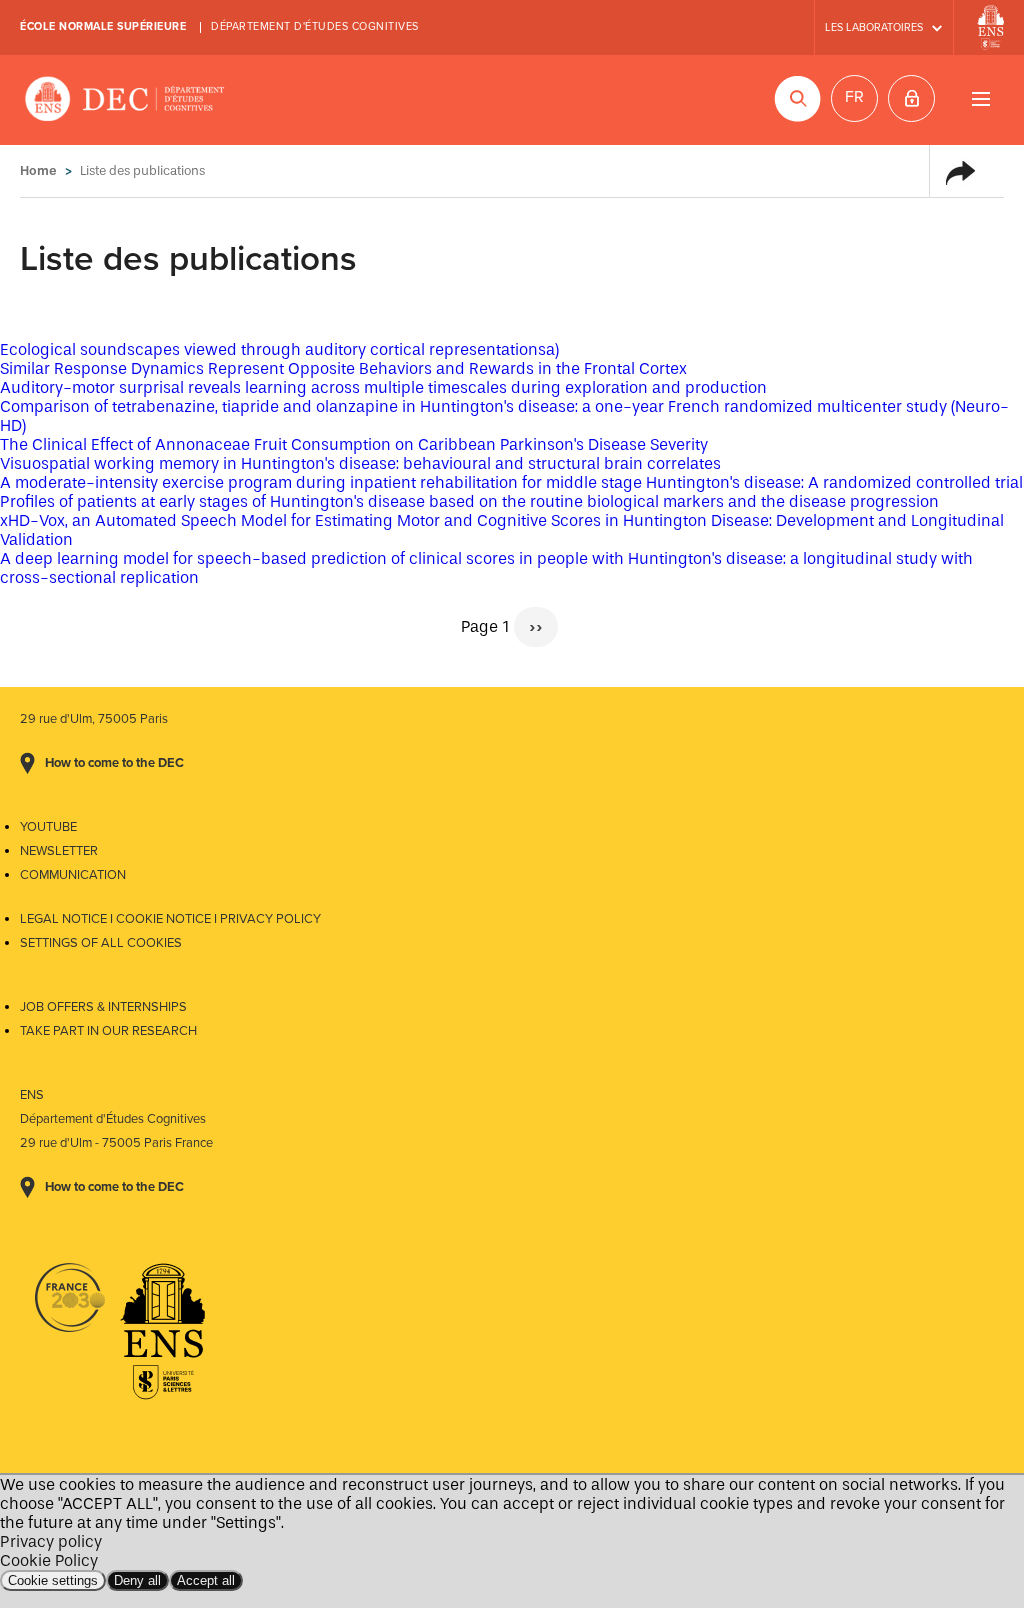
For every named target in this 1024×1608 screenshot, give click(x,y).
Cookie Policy (49, 1560)
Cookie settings (53, 1580)
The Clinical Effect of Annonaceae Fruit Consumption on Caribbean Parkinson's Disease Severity (354, 444)
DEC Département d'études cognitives (125, 100)
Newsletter (59, 851)
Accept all (206, 1580)
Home (38, 170)
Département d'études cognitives (315, 26)
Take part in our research (108, 1031)
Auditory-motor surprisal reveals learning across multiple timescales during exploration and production (383, 387)
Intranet (911, 98)
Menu (980, 98)
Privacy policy (51, 1541)
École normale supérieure (103, 26)
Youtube (48, 827)
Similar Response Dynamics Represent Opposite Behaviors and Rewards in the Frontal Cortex (343, 368)
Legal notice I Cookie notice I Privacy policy (170, 919)
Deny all (137, 1580)
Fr (854, 97)
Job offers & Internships (103, 1007)
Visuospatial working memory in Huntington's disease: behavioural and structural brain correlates (360, 463)
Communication (73, 875)
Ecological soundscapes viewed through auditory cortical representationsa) (279, 349)
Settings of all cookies (101, 943)
